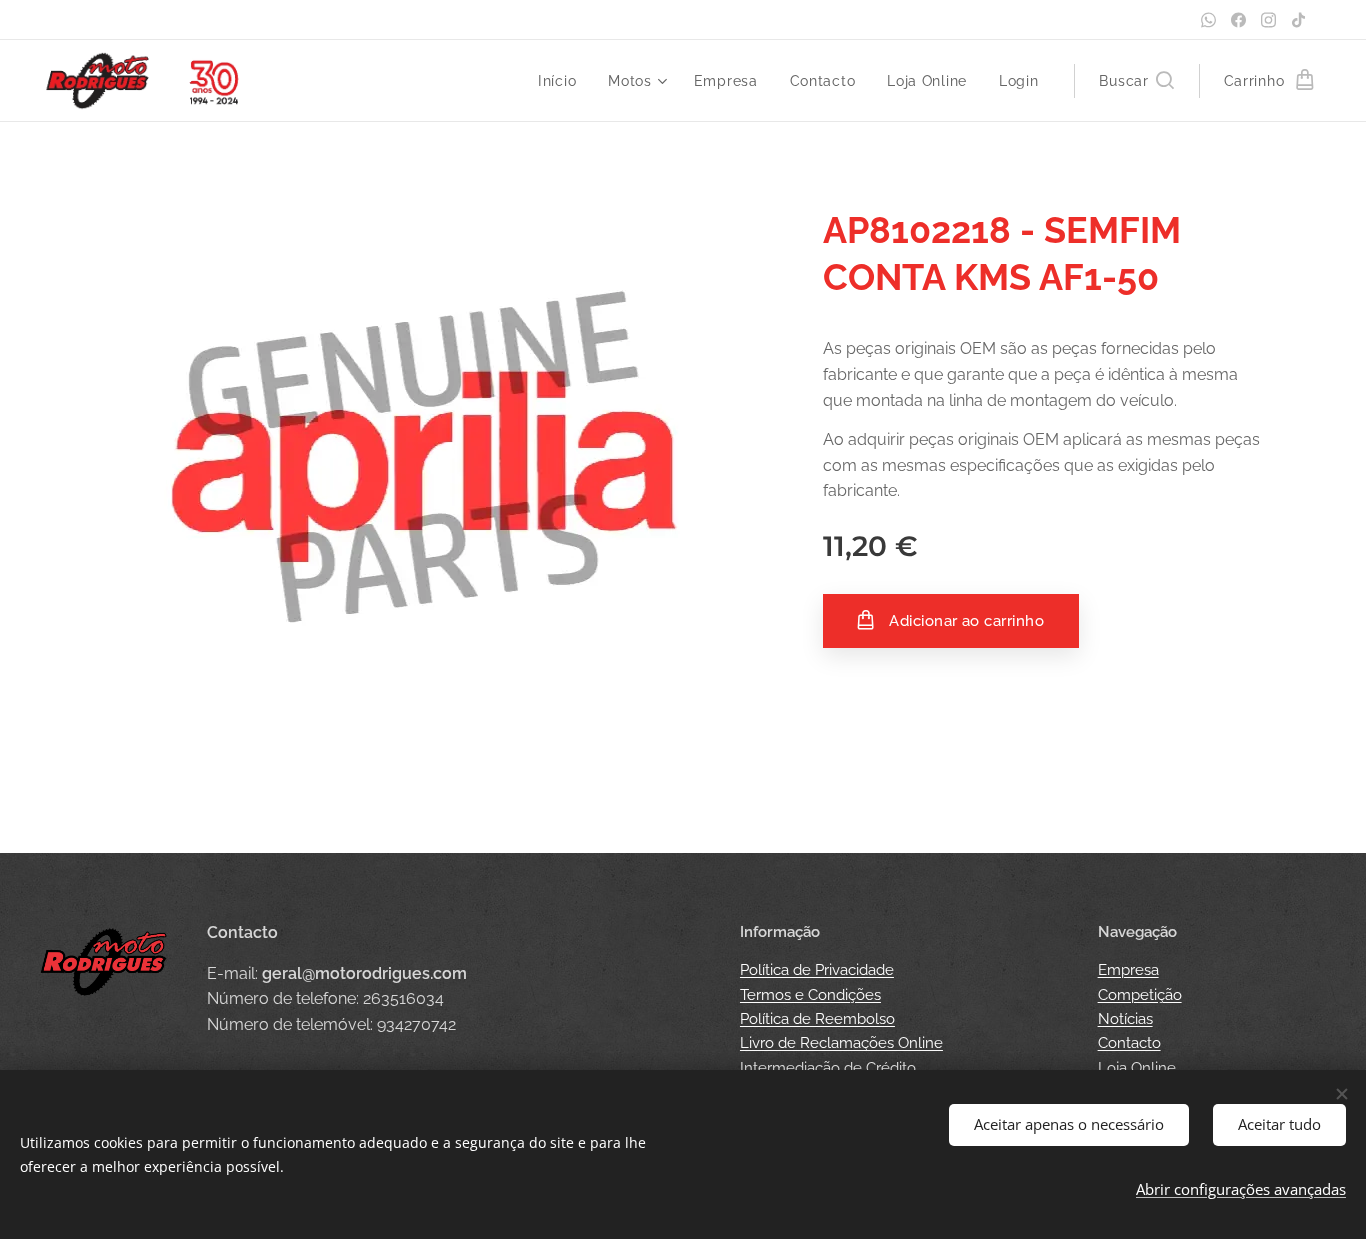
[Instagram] (1268, 20)
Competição (1140, 995)
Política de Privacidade (817, 970)
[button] (1136, 81)
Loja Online (1137, 1068)
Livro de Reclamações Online (841, 1043)
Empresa (1128, 970)
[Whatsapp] (1208, 20)
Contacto (1129, 1043)
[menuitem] (562, 81)
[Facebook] (1238, 20)
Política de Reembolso (817, 1019)
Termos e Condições (810, 995)
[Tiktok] (1298, 20)
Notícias (1125, 1019)
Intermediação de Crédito (828, 1068)
